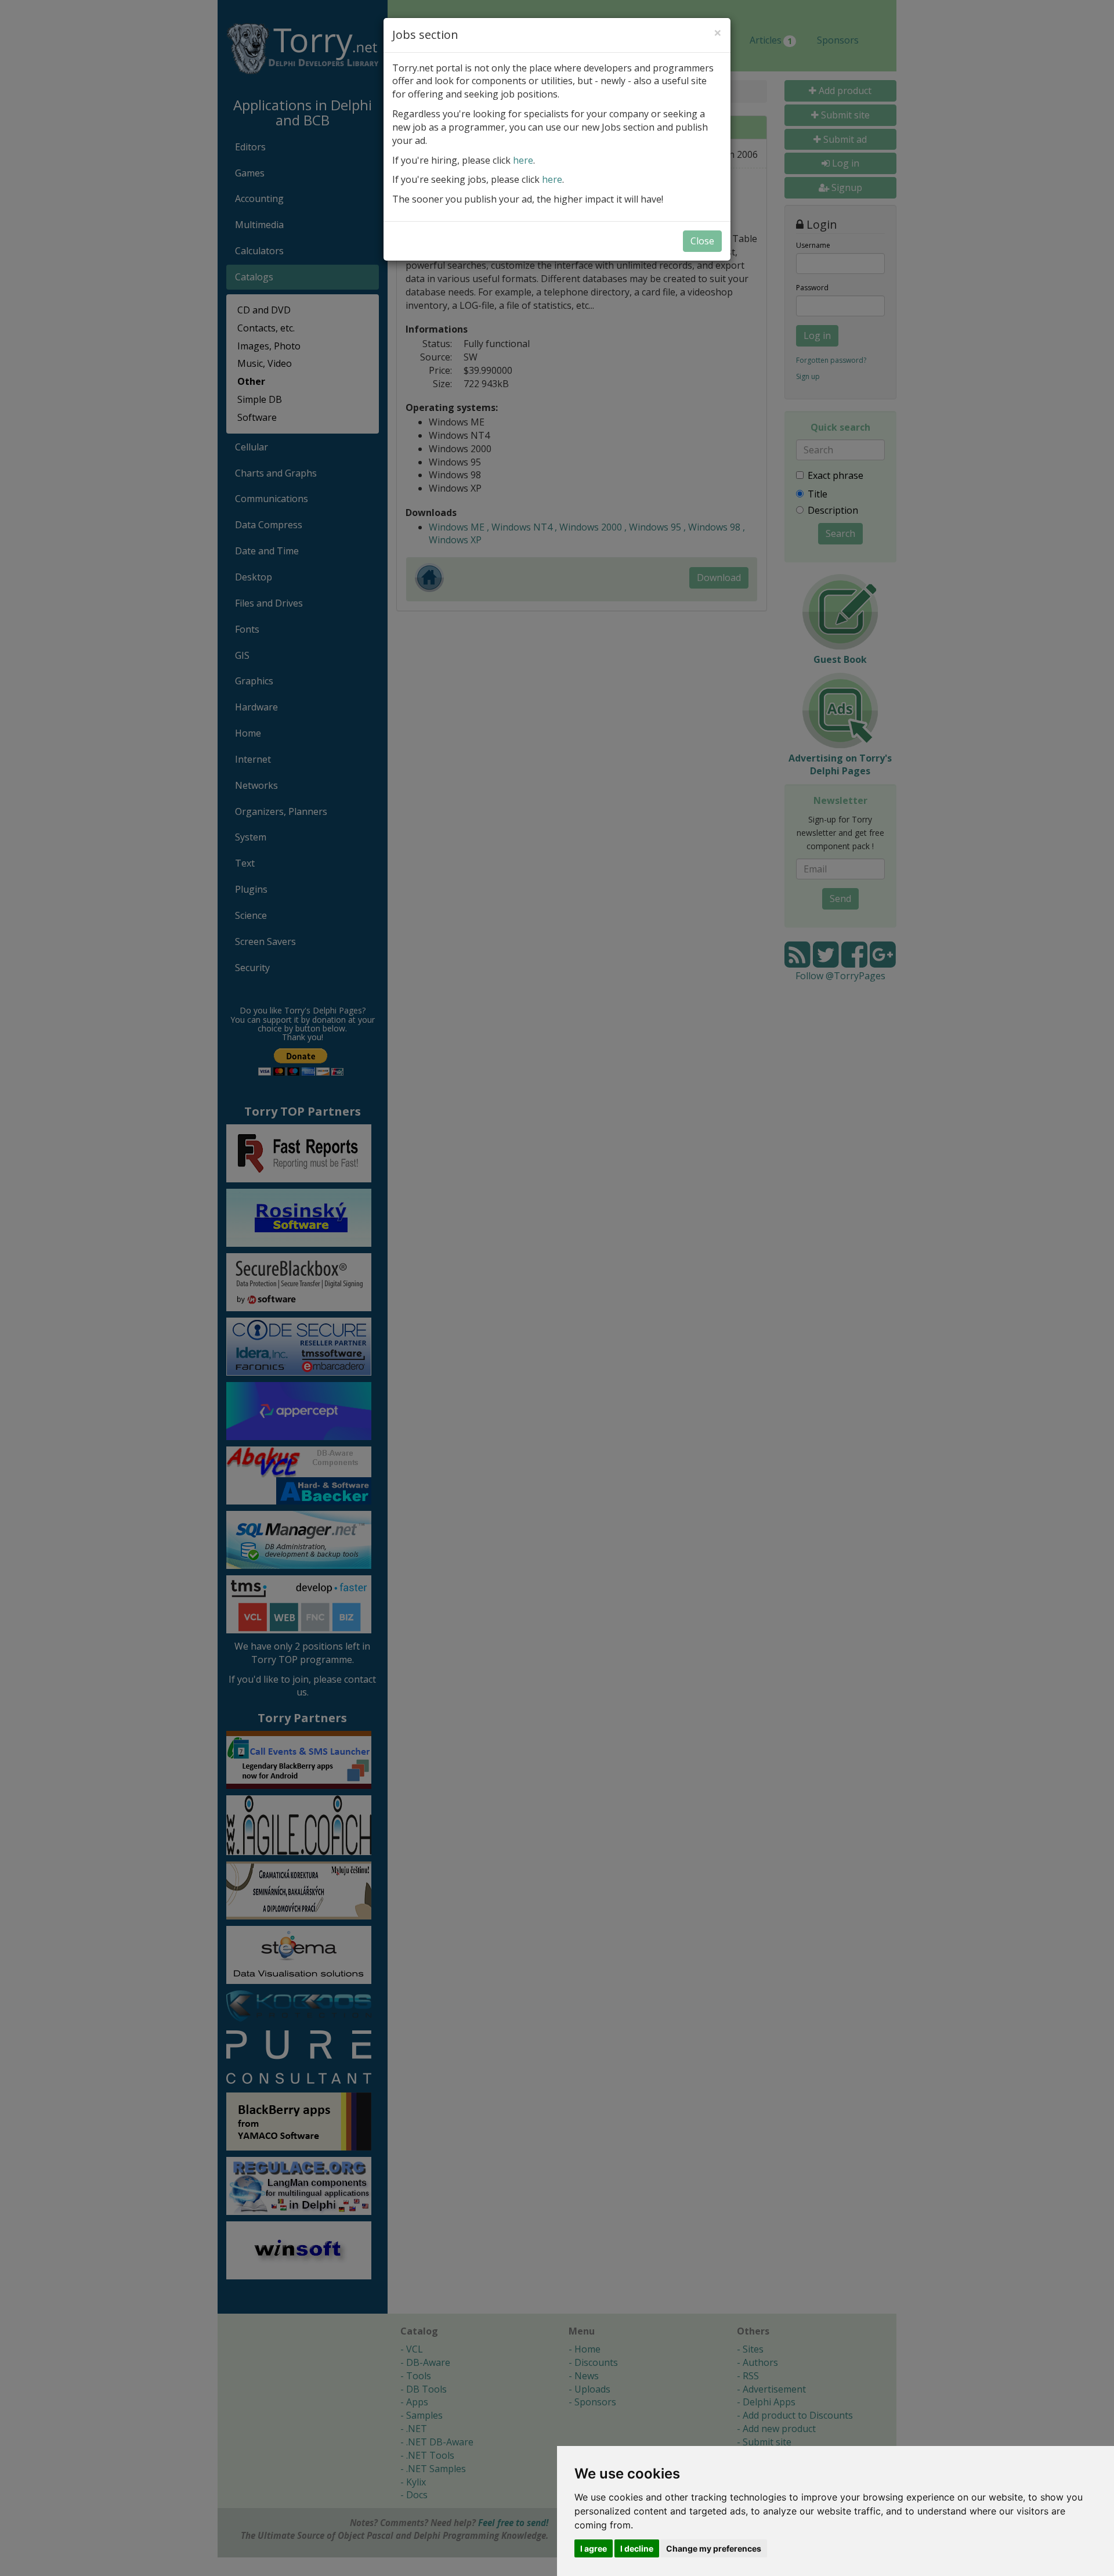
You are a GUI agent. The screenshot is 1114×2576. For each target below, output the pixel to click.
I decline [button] (637, 2548)
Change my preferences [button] (714, 2548)
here (523, 160)
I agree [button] (594, 2548)
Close (702, 241)
